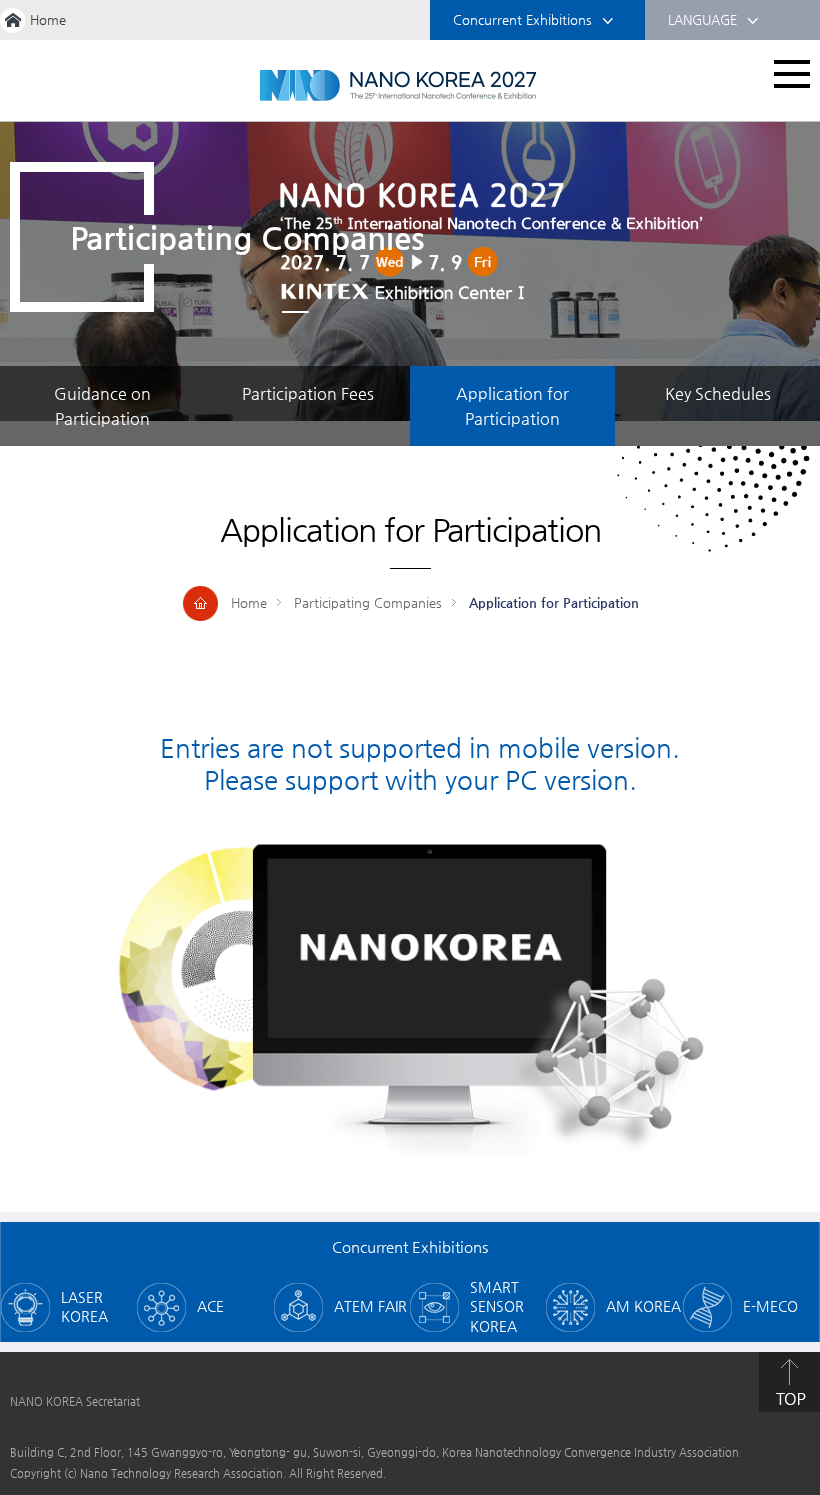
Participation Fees (308, 393)
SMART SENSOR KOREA (497, 1306)
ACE (210, 1306)
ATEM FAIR (370, 1306)
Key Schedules (718, 393)
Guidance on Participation (102, 406)
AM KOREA (643, 1306)
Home (48, 19)
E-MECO (770, 1306)
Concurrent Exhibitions (522, 19)
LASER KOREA (84, 1307)
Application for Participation (512, 406)
